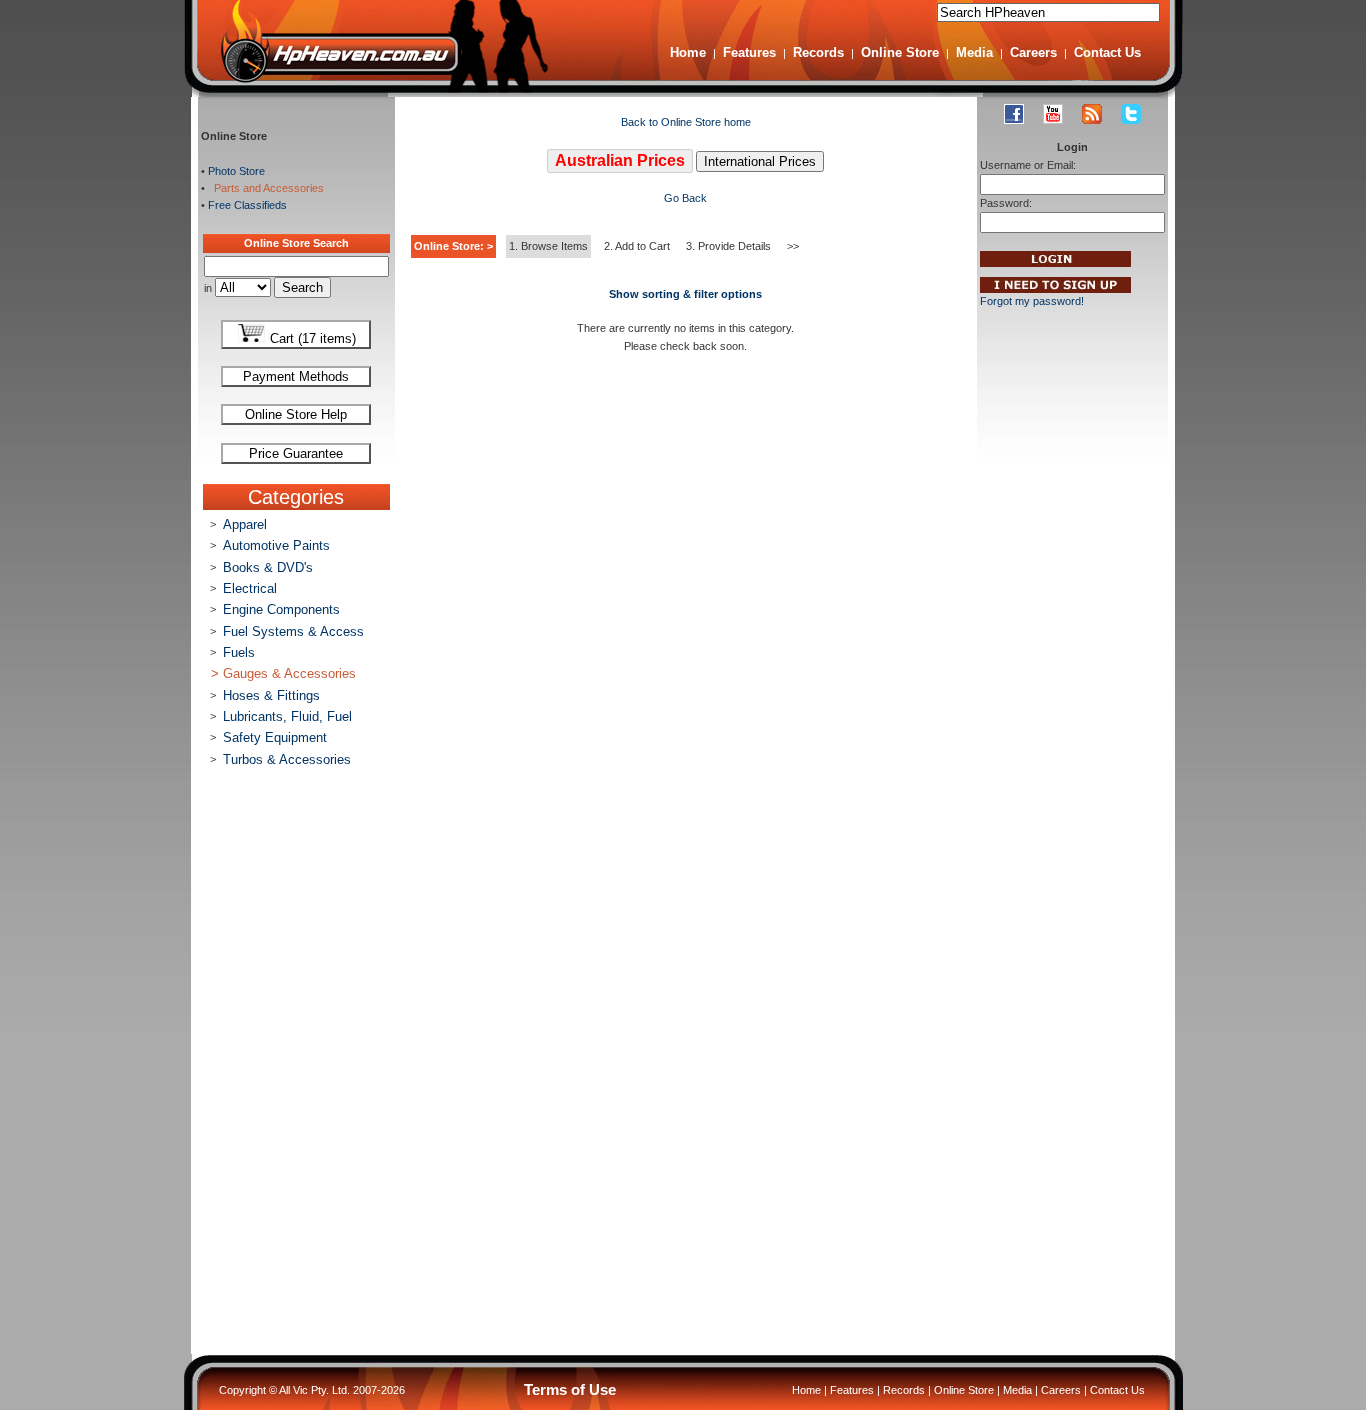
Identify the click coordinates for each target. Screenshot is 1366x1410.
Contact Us (1107, 52)
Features (749, 52)
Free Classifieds (247, 205)
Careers (1033, 52)
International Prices (760, 161)
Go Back (685, 198)
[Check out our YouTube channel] (1053, 114)
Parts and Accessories (266, 188)
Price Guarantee (296, 453)
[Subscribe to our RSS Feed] (1092, 114)
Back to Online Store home (686, 122)
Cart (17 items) (311, 338)
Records (818, 52)
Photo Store (236, 171)
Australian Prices (620, 160)
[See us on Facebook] (1014, 114)
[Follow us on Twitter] (1131, 114)
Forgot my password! (1032, 301)
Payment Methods (296, 376)
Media (974, 52)
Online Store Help (296, 414)
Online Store (900, 52)
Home (688, 52)
